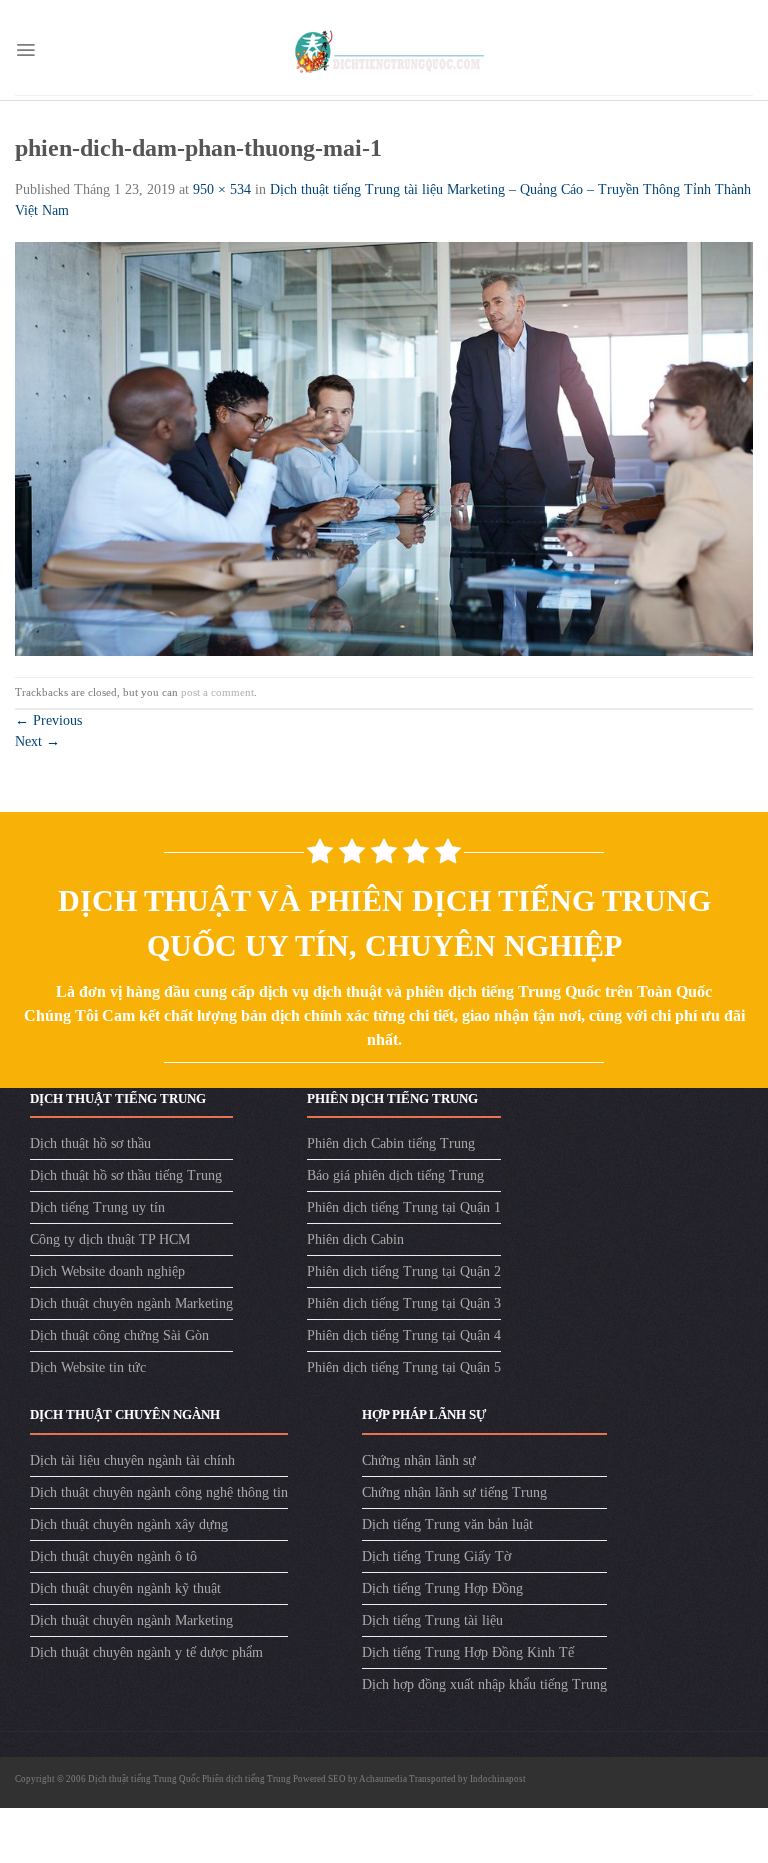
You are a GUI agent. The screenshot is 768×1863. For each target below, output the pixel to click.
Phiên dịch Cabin (355, 1239)
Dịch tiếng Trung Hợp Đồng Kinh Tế (468, 1652)
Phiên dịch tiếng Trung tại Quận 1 (404, 1207)
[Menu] (25, 50)
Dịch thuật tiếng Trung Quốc (145, 1779)
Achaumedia (383, 1779)
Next (37, 741)
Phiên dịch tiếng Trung (246, 1779)
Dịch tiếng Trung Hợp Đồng (442, 1588)
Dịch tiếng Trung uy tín (97, 1207)
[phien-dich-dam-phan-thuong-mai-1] (384, 447)
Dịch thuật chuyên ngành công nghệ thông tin (159, 1492)
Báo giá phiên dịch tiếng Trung (395, 1175)
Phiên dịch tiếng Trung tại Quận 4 (404, 1335)
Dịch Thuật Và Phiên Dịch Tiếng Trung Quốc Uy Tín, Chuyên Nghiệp (384, 923)
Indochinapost (498, 1779)
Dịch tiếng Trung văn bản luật (447, 1524)
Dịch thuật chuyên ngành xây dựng (129, 1524)
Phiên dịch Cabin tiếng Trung (391, 1143)
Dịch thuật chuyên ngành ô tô (113, 1556)
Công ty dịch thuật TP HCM (110, 1239)
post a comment (217, 692)
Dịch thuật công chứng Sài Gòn (119, 1335)
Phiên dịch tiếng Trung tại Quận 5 (404, 1367)
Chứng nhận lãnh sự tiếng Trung (454, 1492)
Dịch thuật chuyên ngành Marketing (131, 1303)
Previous (48, 720)
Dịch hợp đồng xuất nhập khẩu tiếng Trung (484, 1684)
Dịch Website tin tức (88, 1367)
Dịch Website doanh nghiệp (107, 1271)
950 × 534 (222, 189)
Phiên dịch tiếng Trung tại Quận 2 (404, 1271)
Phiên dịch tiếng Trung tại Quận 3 (404, 1303)
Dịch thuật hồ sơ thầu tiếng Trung (126, 1175)
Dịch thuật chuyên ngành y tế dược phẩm (146, 1652)
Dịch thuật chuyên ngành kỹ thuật (125, 1588)
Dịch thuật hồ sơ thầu (90, 1143)
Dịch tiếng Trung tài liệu (432, 1620)
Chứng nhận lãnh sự (419, 1460)
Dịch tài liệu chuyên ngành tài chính (132, 1460)
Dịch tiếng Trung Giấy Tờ (436, 1556)
